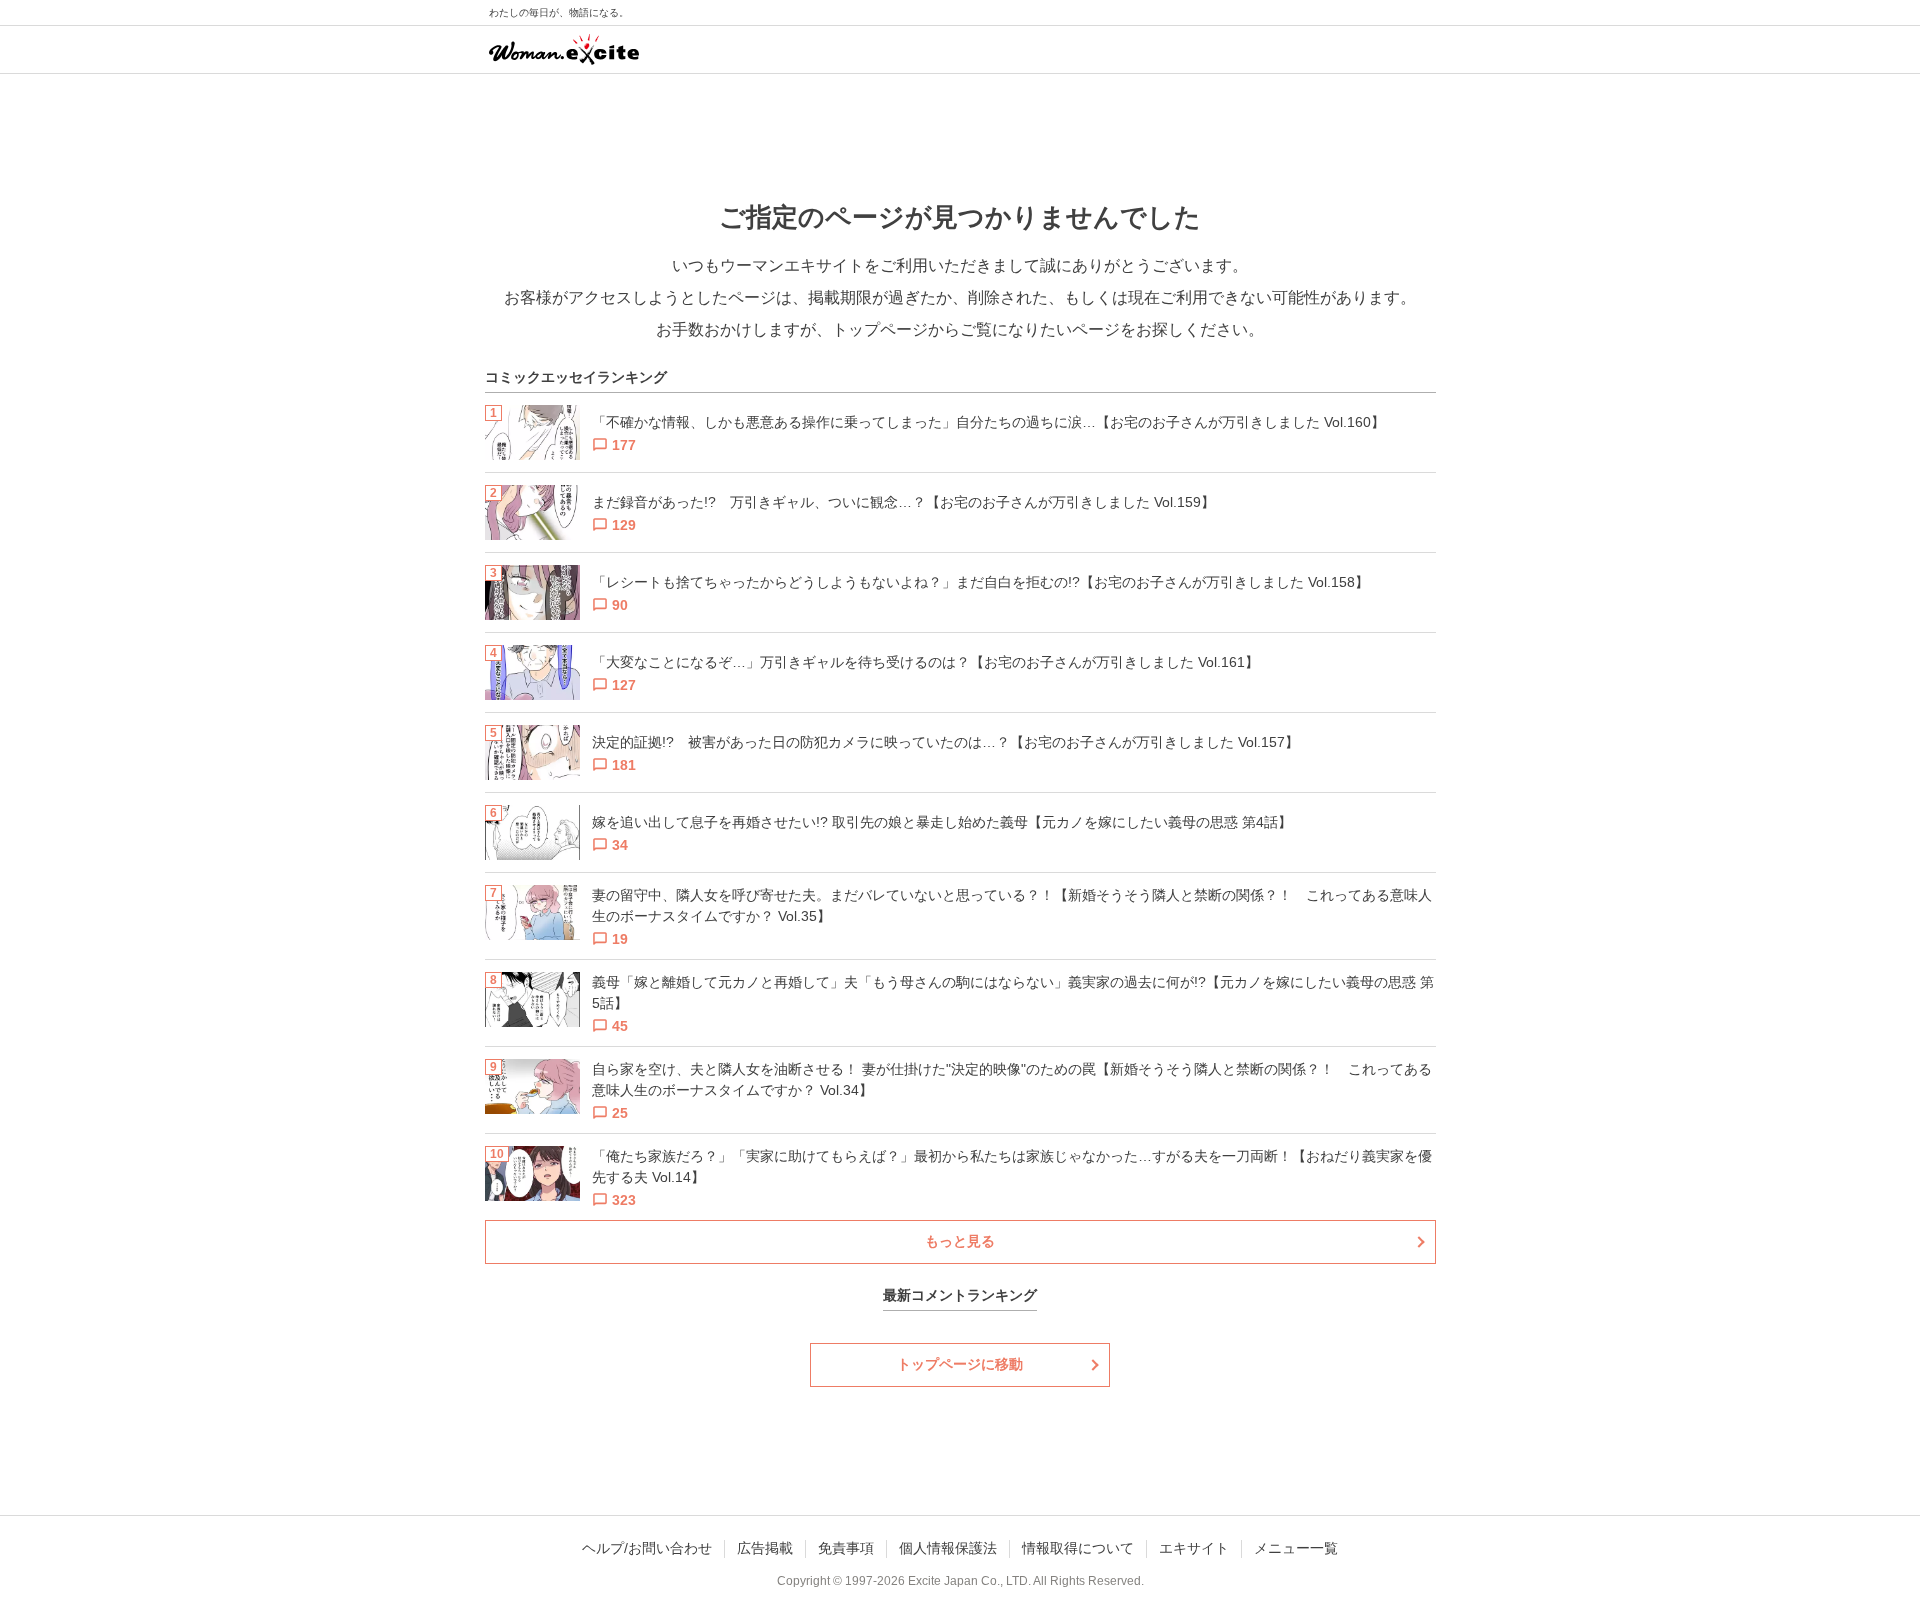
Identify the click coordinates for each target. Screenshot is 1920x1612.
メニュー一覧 (1296, 1548)
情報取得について (1078, 1548)
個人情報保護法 (948, 1548)
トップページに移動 (960, 1364)
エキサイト (1194, 1548)
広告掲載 (765, 1548)
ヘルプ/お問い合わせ (647, 1548)
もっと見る (960, 1241)
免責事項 (846, 1548)
